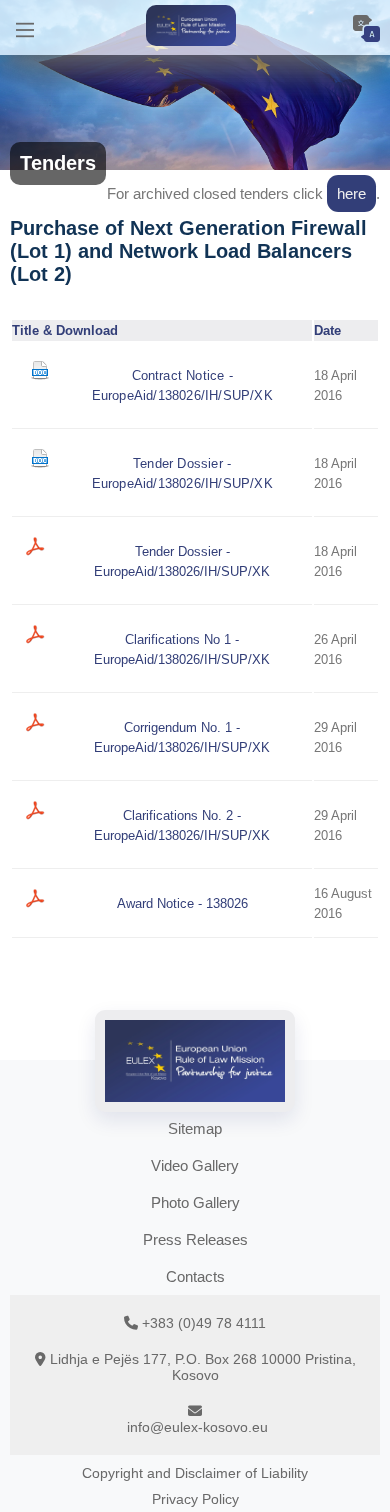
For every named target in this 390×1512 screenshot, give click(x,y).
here (351, 193)
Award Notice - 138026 (182, 903)
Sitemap (195, 1128)
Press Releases (195, 1239)
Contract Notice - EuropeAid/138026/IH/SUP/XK (182, 385)
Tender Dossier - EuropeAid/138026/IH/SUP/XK (182, 473)
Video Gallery (195, 1165)
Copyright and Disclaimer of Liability (195, 1473)
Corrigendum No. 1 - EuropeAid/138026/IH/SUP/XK (182, 737)
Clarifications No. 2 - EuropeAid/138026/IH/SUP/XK (182, 825)
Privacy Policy (195, 1499)
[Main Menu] (25, 27)
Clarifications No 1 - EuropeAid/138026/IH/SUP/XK (182, 649)
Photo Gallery (195, 1202)
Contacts (195, 1276)
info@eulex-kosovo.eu (197, 1427)
